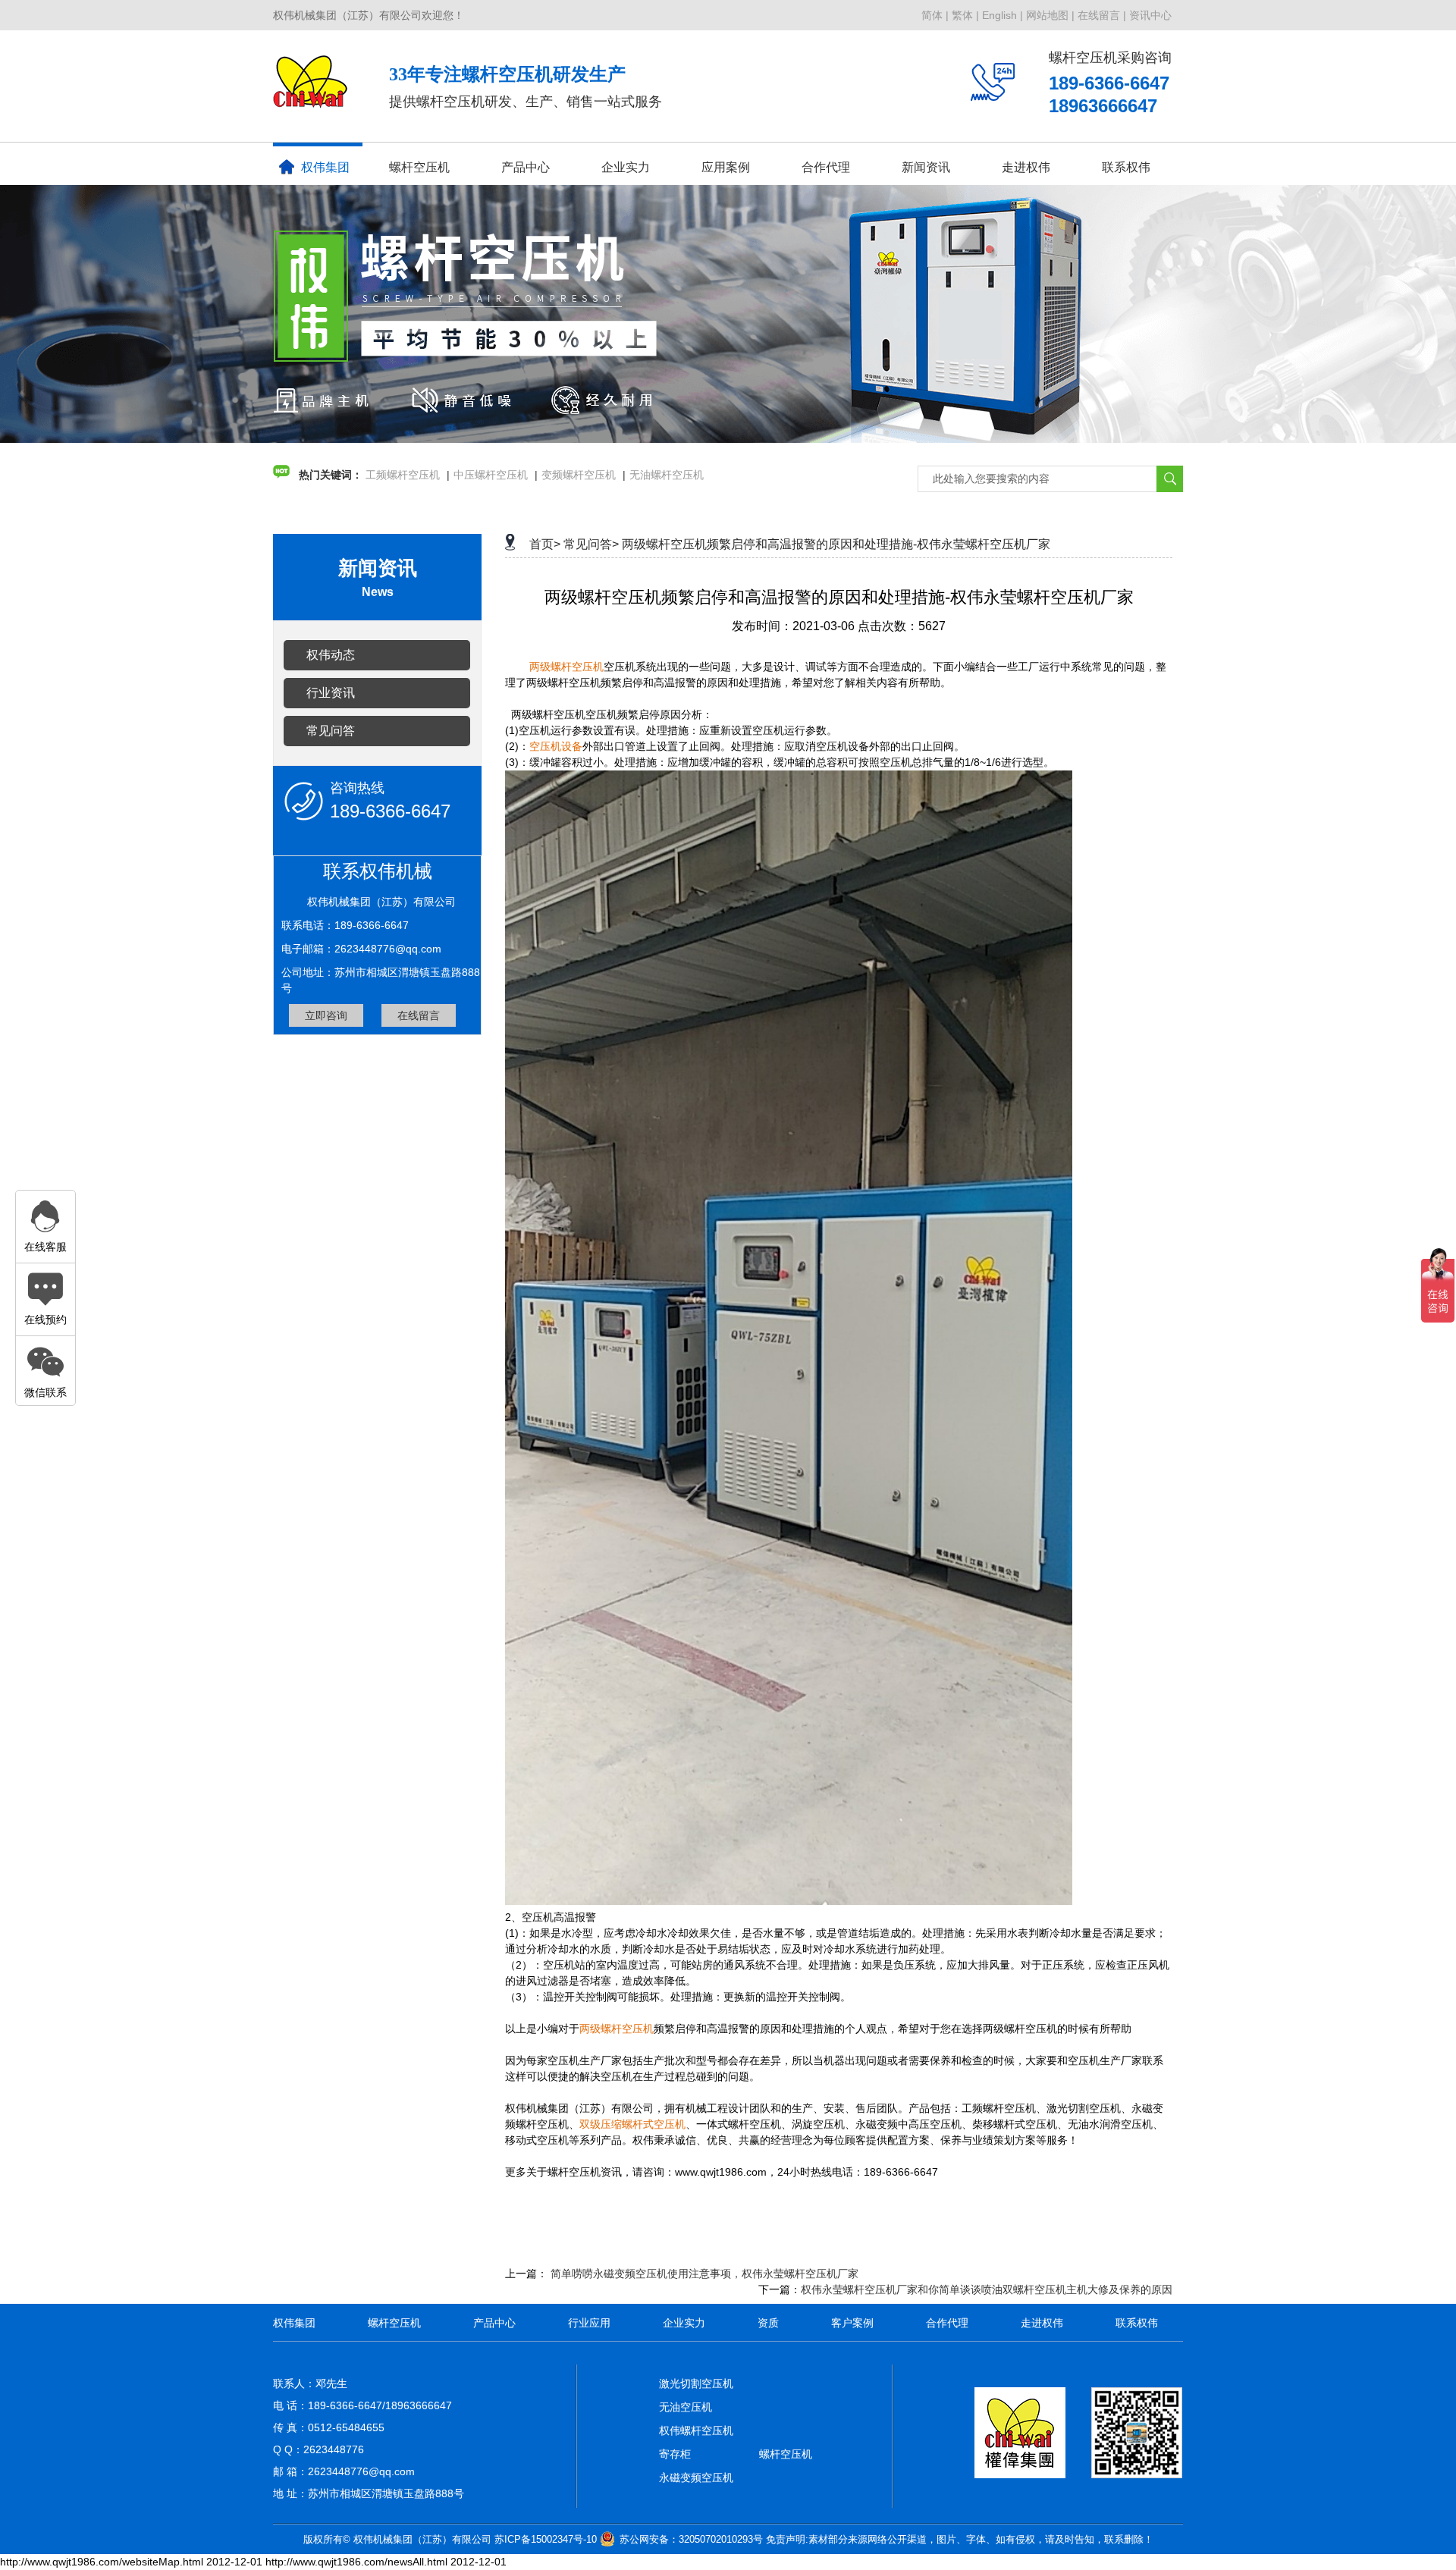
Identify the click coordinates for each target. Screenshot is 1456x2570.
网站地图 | (1050, 15)
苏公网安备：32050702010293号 (691, 2539)
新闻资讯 (926, 167)
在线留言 (419, 1015)
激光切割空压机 (696, 2383)
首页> (545, 544)
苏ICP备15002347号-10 (546, 2539)
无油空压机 (686, 2407)
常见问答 (331, 731)
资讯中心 (1150, 15)
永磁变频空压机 (696, 2477)
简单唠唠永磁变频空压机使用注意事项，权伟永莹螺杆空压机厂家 (704, 2273)
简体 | (935, 15)
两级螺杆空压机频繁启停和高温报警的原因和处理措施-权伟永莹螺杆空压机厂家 (836, 544)
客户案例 (852, 2323)
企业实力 (684, 2323)
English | (1003, 15)
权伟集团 (325, 167)
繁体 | (965, 15)
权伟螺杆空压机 (696, 2430)
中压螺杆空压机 (491, 475)
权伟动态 (331, 655)
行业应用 (589, 2323)
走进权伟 (1042, 2323)
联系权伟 (1126, 167)
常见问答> (591, 544)
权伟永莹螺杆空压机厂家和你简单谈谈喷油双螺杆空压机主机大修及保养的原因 (987, 2289)
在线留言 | (1102, 15)
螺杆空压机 (419, 167)
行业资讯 (331, 693)
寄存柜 (675, 2454)
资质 (768, 2323)
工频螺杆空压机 (403, 475)
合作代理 (826, 167)
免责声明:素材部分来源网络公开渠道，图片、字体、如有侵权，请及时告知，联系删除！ (960, 2539)
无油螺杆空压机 (667, 475)
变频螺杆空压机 (579, 475)
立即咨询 (326, 1015)
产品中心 (526, 167)
